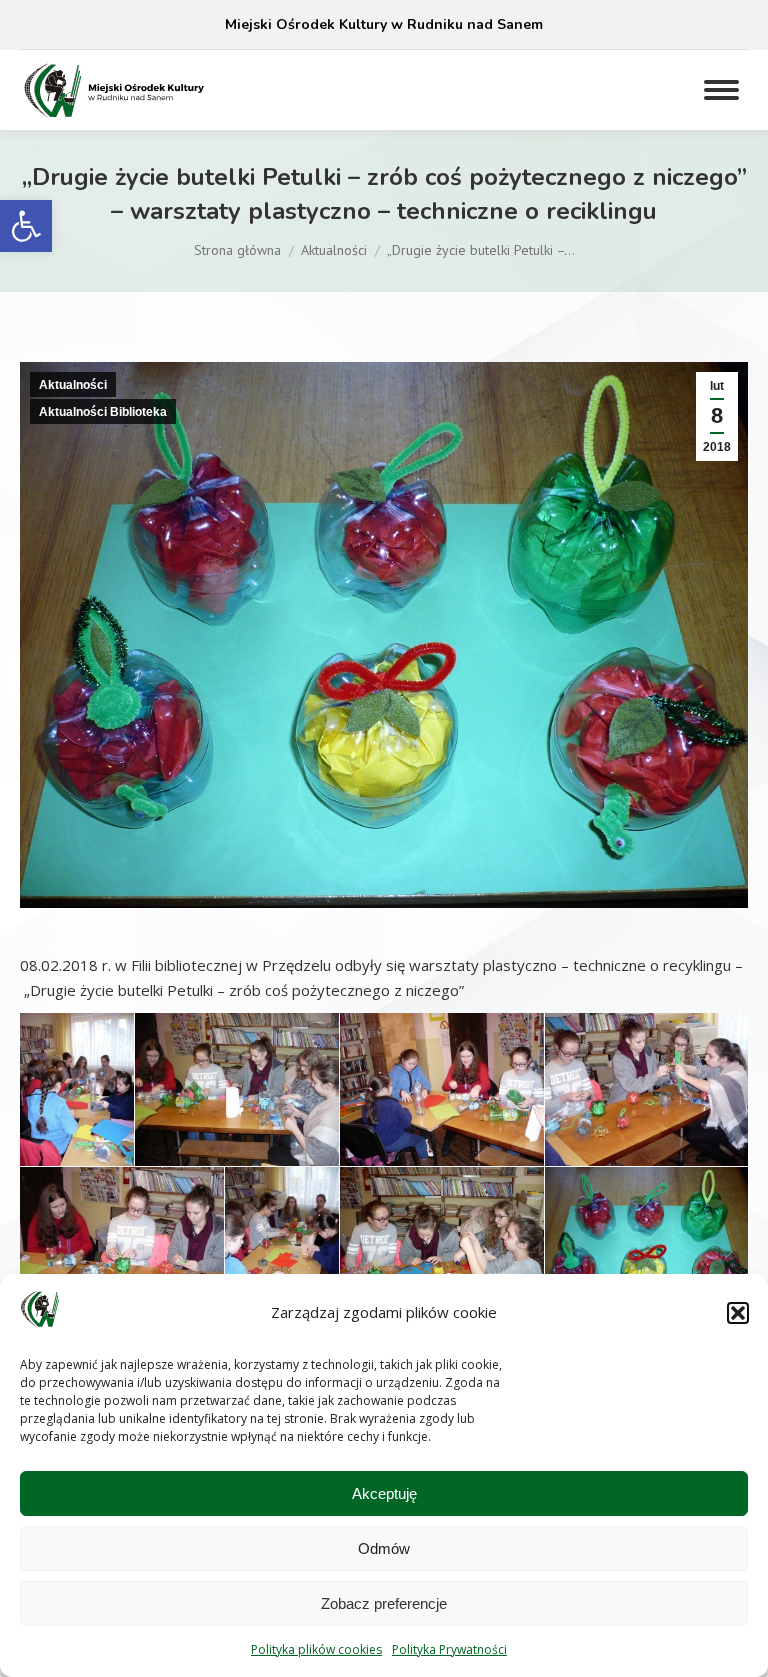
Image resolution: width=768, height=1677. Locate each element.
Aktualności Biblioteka (103, 412)
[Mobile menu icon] (721, 90)
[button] (26, 226)
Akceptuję (384, 1493)
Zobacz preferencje (384, 1603)
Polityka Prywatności (449, 1649)
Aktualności (73, 385)
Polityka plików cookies (316, 1649)
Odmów (384, 1548)
